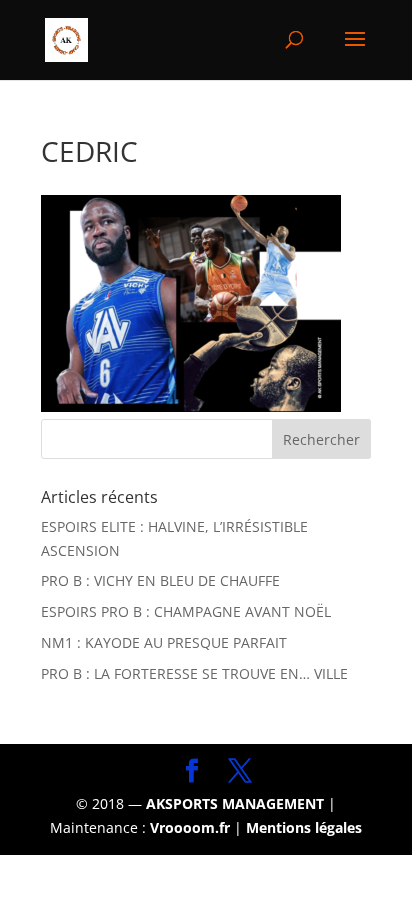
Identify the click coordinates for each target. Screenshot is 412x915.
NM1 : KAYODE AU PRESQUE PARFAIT (164, 642)
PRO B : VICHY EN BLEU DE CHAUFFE (160, 580)
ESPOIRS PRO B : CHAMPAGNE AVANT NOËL (186, 611)
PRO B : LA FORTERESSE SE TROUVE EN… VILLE (194, 673)
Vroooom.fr (190, 827)
